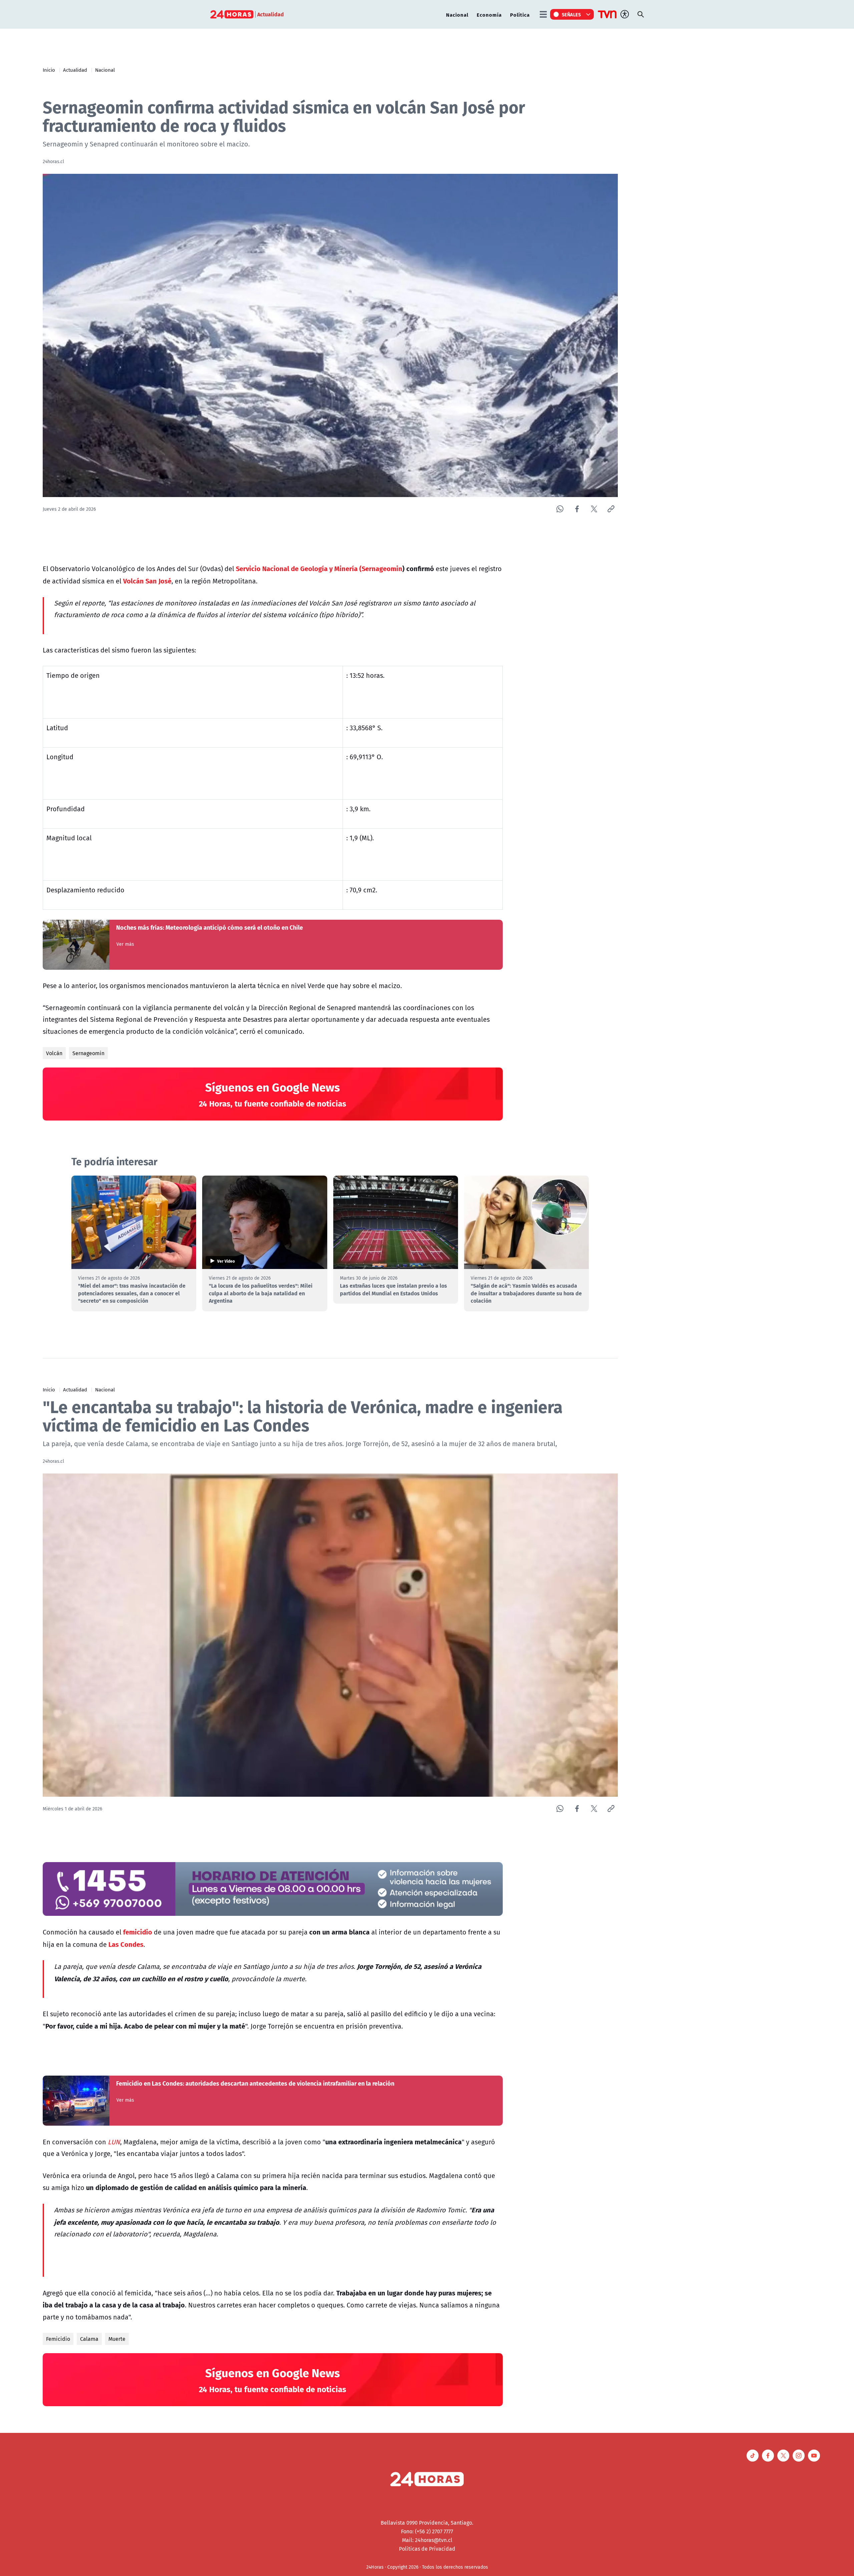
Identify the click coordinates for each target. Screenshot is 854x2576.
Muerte (117, 2339)
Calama (89, 2339)
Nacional (457, 15)
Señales (571, 14)
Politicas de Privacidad (427, 2549)
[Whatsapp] (560, 509)
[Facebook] (577, 509)
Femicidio (58, 2339)
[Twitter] (594, 509)
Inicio (49, 70)
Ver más (125, 944)
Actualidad (75, 70)
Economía (489, 15)
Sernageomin (88, 1053)
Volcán (54, 1053)
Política (520, 15)
